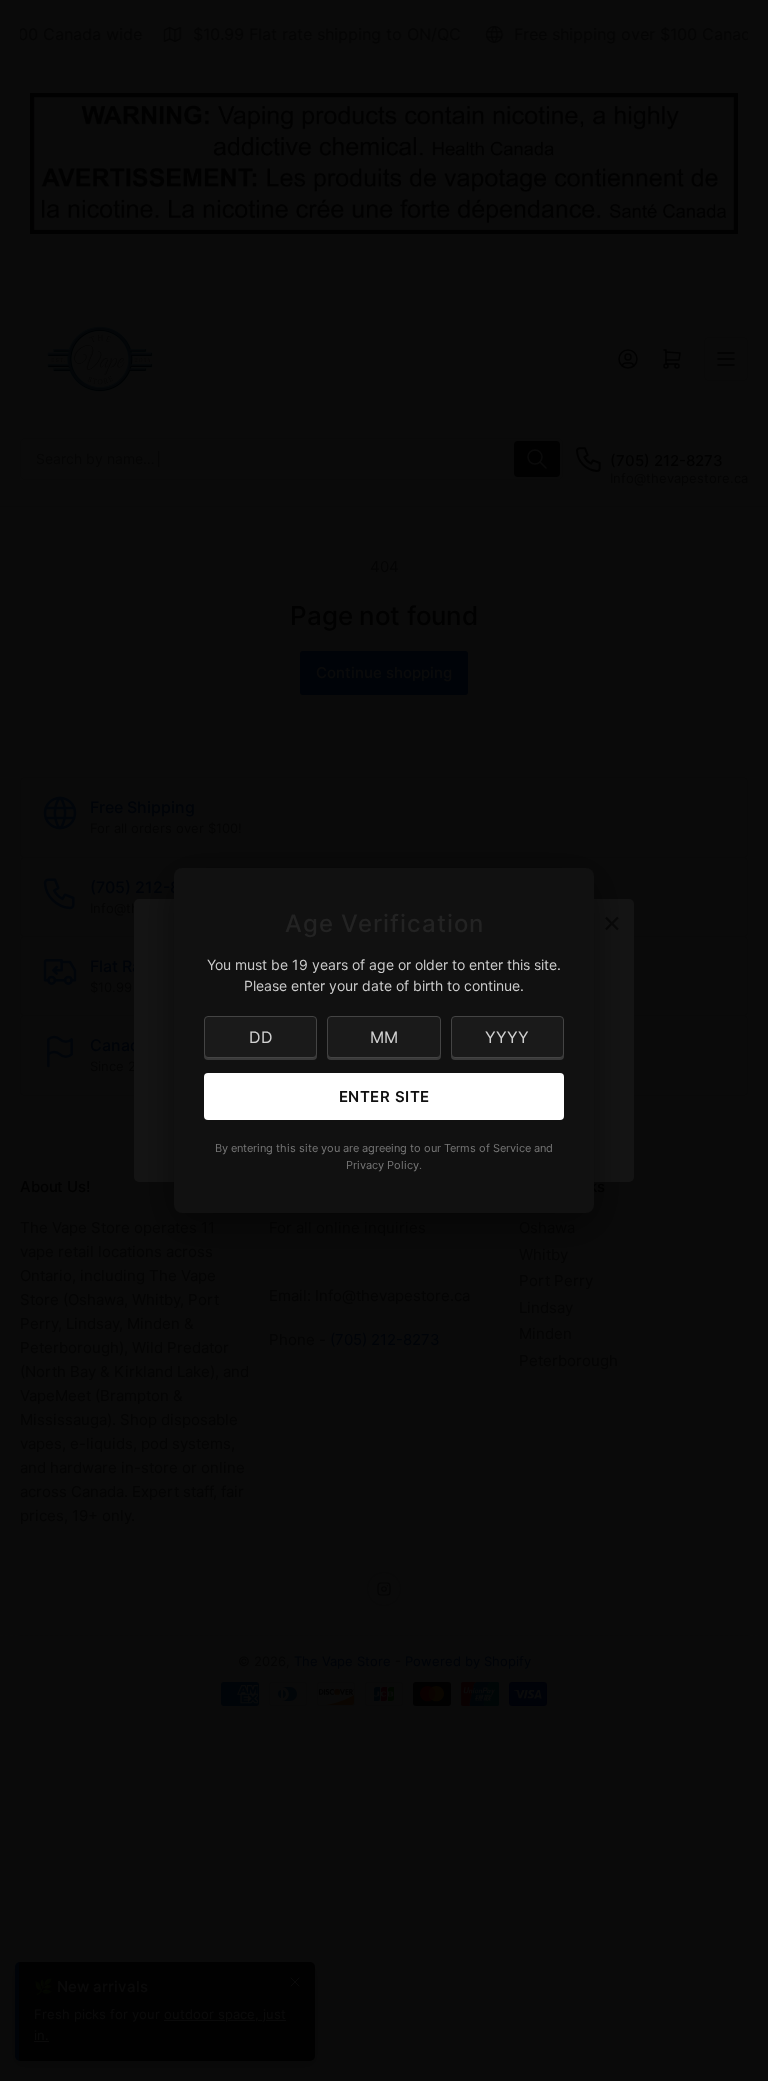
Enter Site (384, 1096)
